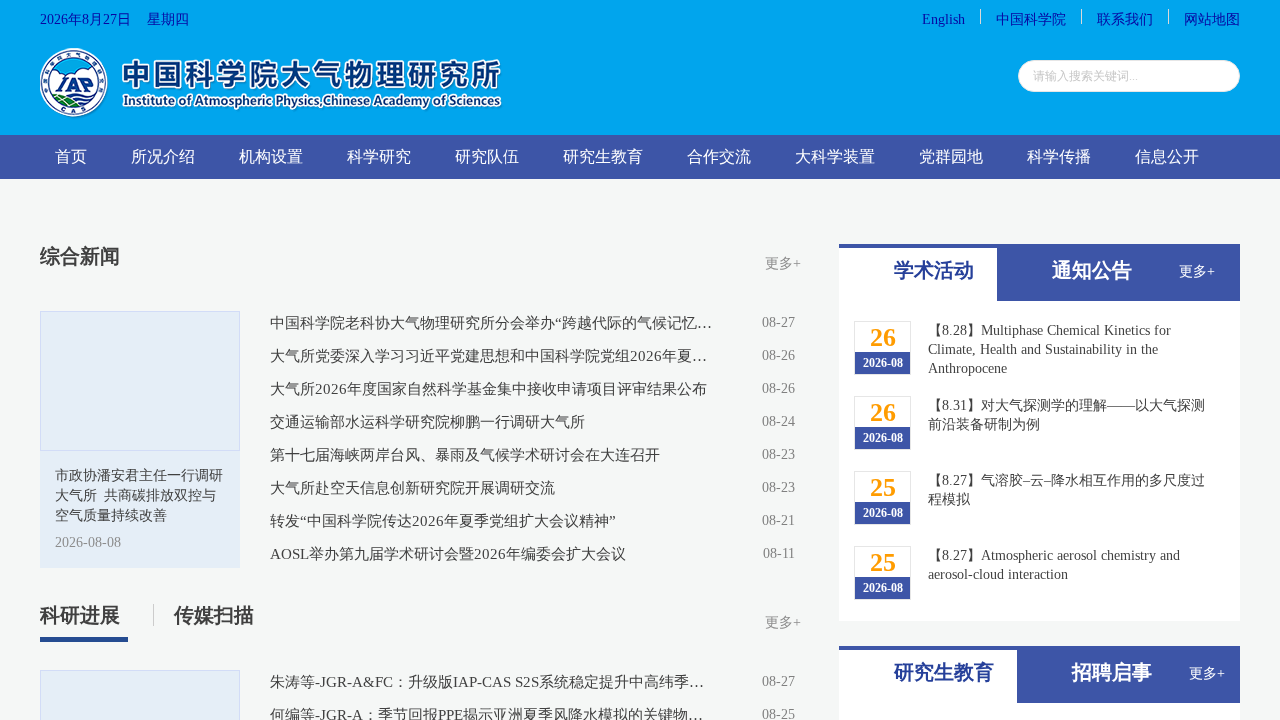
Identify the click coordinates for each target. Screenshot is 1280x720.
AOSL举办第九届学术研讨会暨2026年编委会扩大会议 (448, 554)
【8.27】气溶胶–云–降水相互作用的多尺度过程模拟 (1066, 490)
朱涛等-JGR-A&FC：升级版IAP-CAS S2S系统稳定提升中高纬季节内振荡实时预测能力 (492, 682)
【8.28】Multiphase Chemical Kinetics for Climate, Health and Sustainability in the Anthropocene (1049, 349)
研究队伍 (487, 156)
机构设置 (271, 156)
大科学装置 (835, 156)
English (943, 19)
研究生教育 (603, 156)
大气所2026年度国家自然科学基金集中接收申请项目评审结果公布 (488, 389)
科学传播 (1059, 156)
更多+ (783, 263)
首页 (71, 156)
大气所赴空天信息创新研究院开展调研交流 (412, 488)
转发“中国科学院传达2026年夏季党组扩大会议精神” (443, 521)
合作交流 (719, 156)
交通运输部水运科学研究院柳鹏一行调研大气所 (427, 422)
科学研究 (379, 156)
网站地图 (1212, 19)
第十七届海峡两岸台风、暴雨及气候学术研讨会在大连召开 (465, 455)
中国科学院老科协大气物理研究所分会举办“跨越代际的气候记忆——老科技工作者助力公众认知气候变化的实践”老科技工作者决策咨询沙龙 (492, 323)
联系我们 (1125, 19)
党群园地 (951, 156)
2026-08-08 (88, 542)
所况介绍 (163, 156)
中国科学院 (1031, 19)
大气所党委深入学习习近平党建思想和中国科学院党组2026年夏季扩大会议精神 (492, 356)
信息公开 (1167, 156)
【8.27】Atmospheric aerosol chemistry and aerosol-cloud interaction (1054, 565)
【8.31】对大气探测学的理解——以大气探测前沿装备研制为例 (1066, 415)
